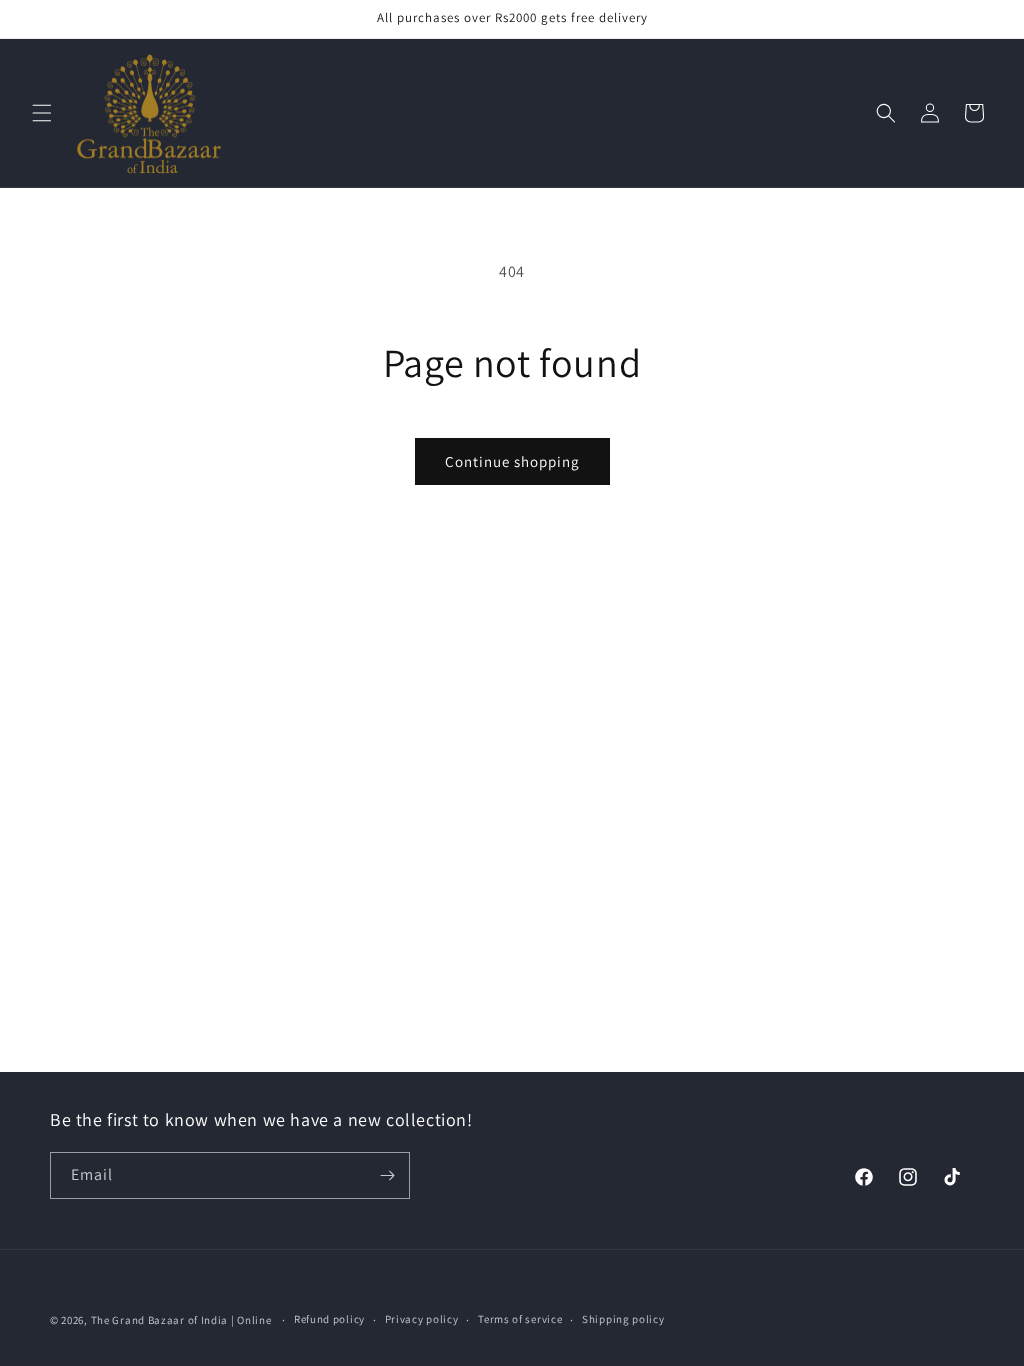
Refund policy (329, 1319)
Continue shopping (512, 461)
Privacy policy (422, 1319)
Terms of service (520, 1319)
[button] (42, 113)
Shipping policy (623, 1319)
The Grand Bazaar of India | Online (181, 1320)
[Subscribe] (387, 1175)
